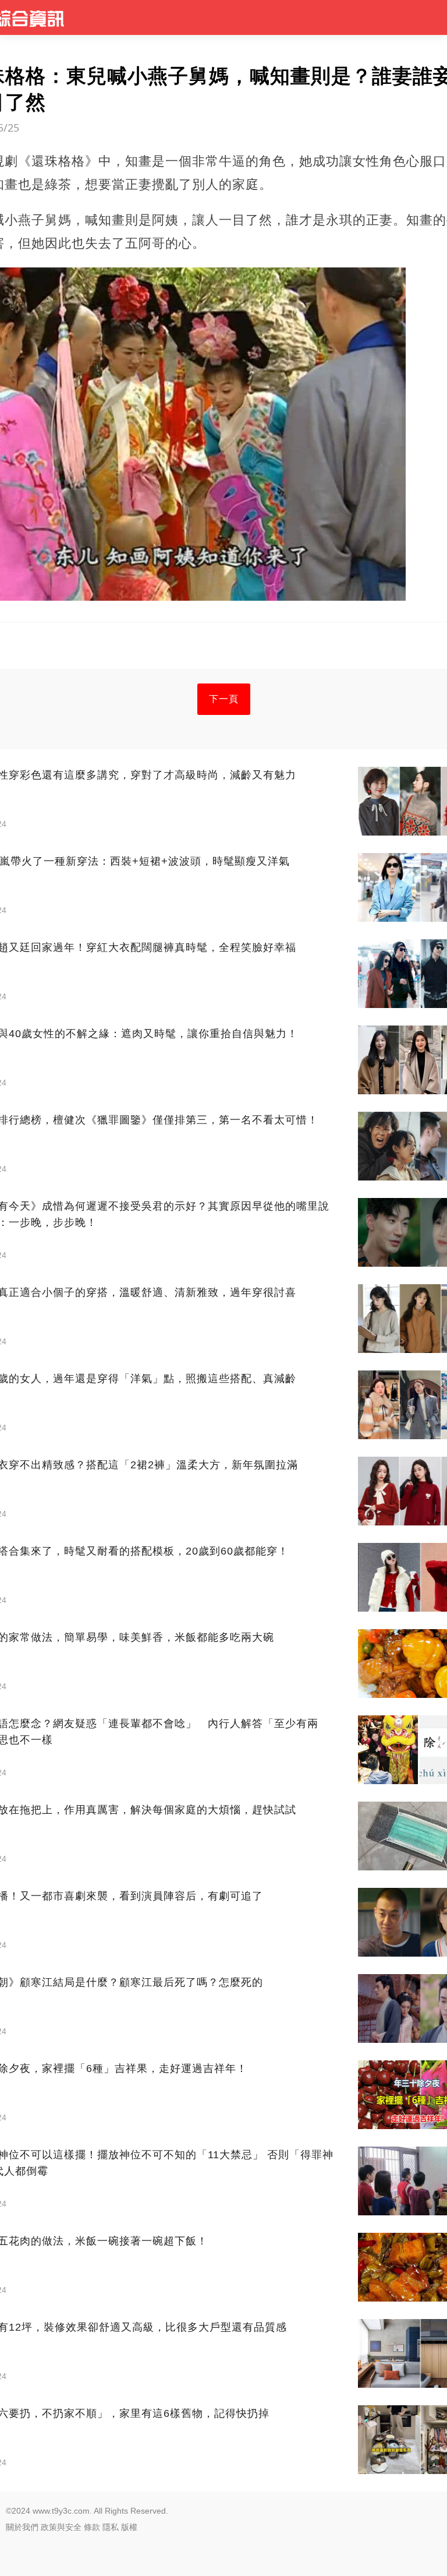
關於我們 (22, 2527)
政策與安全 (61, 2527)
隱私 (111, 2527)
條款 (92, 2527)
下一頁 (224, 699)
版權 (129, 2527)
